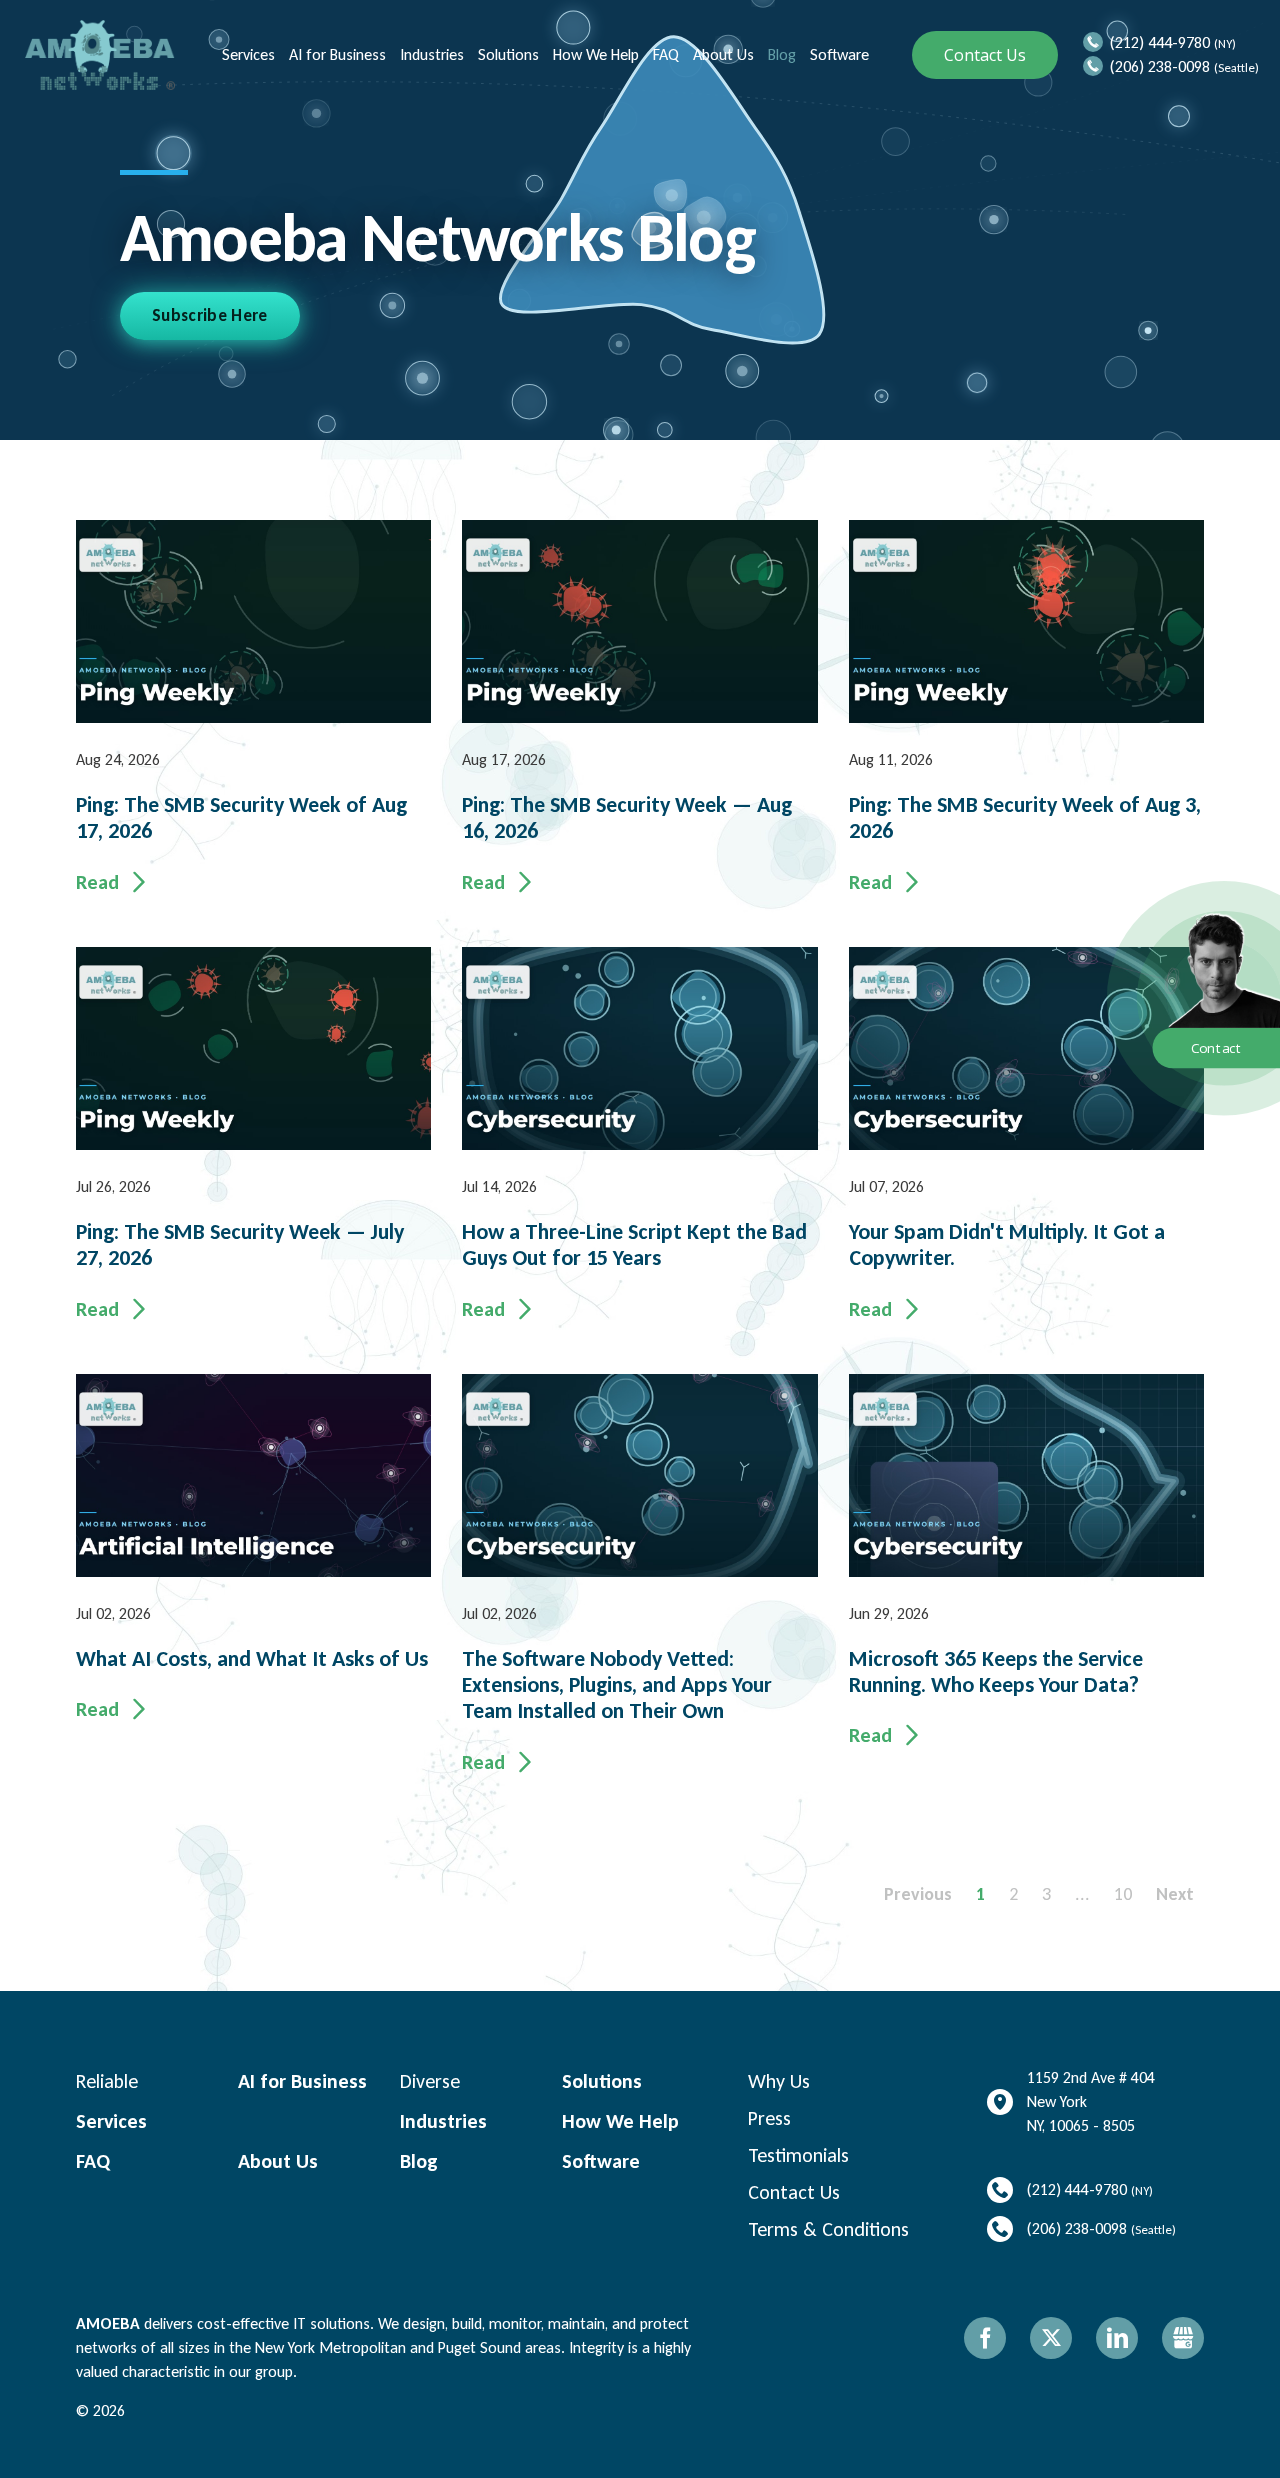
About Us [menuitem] (721, 54)
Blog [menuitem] (780, 54)
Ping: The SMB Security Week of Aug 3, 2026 (1025, 818)
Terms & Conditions (828, 2229)
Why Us (779, 2081)
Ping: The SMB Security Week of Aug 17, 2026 (241, 818)
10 (1123, 1894)
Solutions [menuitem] (506, 54)
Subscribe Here (210, 315)
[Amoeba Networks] (100, 55)
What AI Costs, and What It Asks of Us (252, 1659)
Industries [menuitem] (430, 54)
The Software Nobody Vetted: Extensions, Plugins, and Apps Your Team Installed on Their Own (617, 1685)
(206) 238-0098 (1160, 66)
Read (97, 882)
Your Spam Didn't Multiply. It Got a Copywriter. (1007, 1245)
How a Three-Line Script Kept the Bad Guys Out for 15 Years (634, 1245)
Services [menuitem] (246, 54)
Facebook (985, 2338)
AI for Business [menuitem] (335, 54)
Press (769, 2118)
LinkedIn (1117, 2338)
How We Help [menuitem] (594, 54)
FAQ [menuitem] (664, 54)
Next (1175, 1894)
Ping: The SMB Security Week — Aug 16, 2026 (627, 818)
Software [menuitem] (837, 54)
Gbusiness (1183, 2338)
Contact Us (985, 55)
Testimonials (798, 2155)
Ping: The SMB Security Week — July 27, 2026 (240, 1245)
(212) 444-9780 (1160, 42)
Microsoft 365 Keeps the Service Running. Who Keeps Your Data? (996, 1672)
